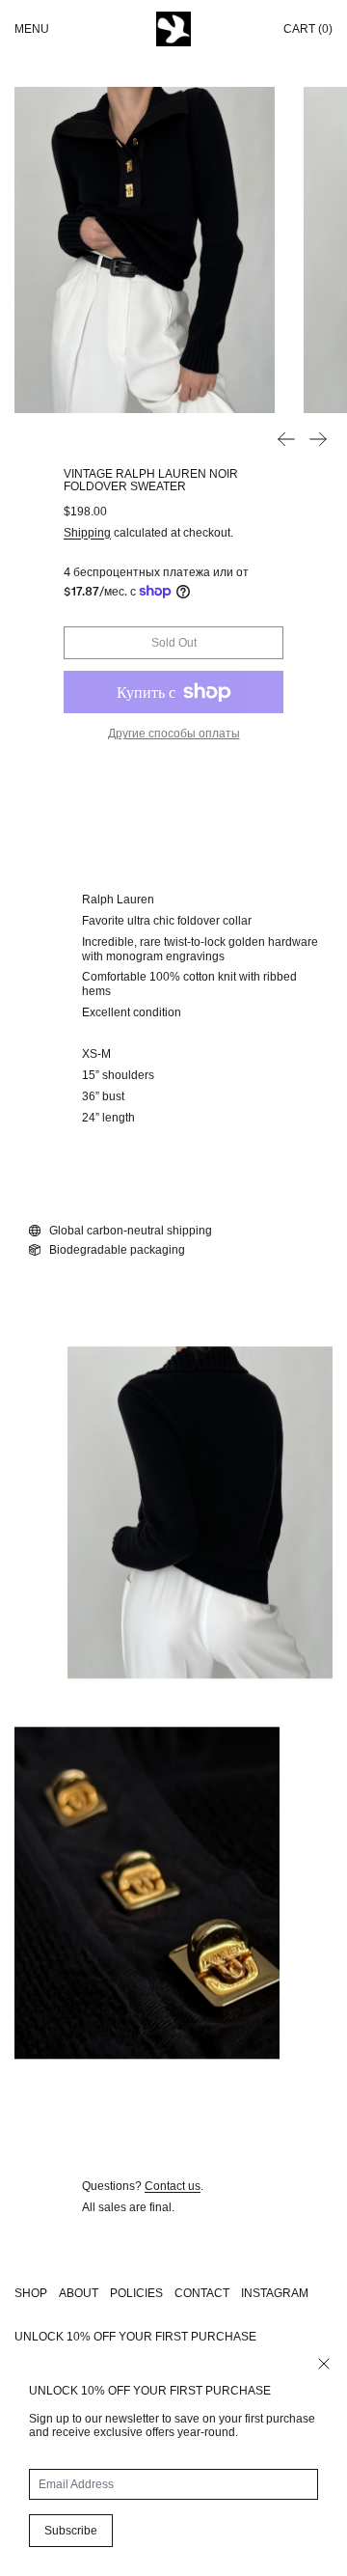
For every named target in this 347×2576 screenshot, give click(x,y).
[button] (145, 250)
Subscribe (71, 2531)
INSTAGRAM (275, 2293)
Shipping (87, 533)
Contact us (173, 2186)
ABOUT (79, 2293)
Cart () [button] (308, 29)
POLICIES (136, 2293)
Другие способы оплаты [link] (174, 734)
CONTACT (202, 2293)
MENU (32, 29)
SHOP (31, 2293)
